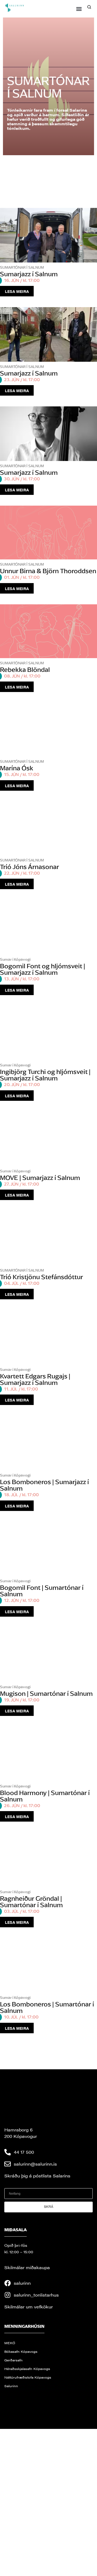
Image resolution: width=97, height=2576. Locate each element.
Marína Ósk (17, 768)
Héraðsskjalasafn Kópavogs (27, 2368)
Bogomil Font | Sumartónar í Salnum (42, 1591)
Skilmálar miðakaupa (27, 2267)
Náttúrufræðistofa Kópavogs (28, 2377)
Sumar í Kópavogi (15, 959)
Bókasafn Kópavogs (21, 2351)
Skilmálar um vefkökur (29, 2306)
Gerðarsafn (13, 2360)
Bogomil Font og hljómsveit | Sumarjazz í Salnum (43, 969)
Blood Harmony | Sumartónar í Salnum (45, 1796)
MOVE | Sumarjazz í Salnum (40, 1177)
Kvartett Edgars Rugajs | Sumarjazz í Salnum (35, 1379)
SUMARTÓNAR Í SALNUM (22, 267)
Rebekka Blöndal (25, 670)
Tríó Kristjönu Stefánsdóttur (41, 1277)
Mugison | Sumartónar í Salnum (46, 1693)
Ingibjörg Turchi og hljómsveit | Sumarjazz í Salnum (45, 1075)
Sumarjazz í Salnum (29, 274)
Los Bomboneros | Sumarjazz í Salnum (44, 1485)
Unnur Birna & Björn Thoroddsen (48, 571)
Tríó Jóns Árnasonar (30, 866)
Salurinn (11, 2386)
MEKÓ (10, 2343)
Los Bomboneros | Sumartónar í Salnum (47, 2007)
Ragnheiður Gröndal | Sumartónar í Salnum (31, 1902)
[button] (79, 9)
